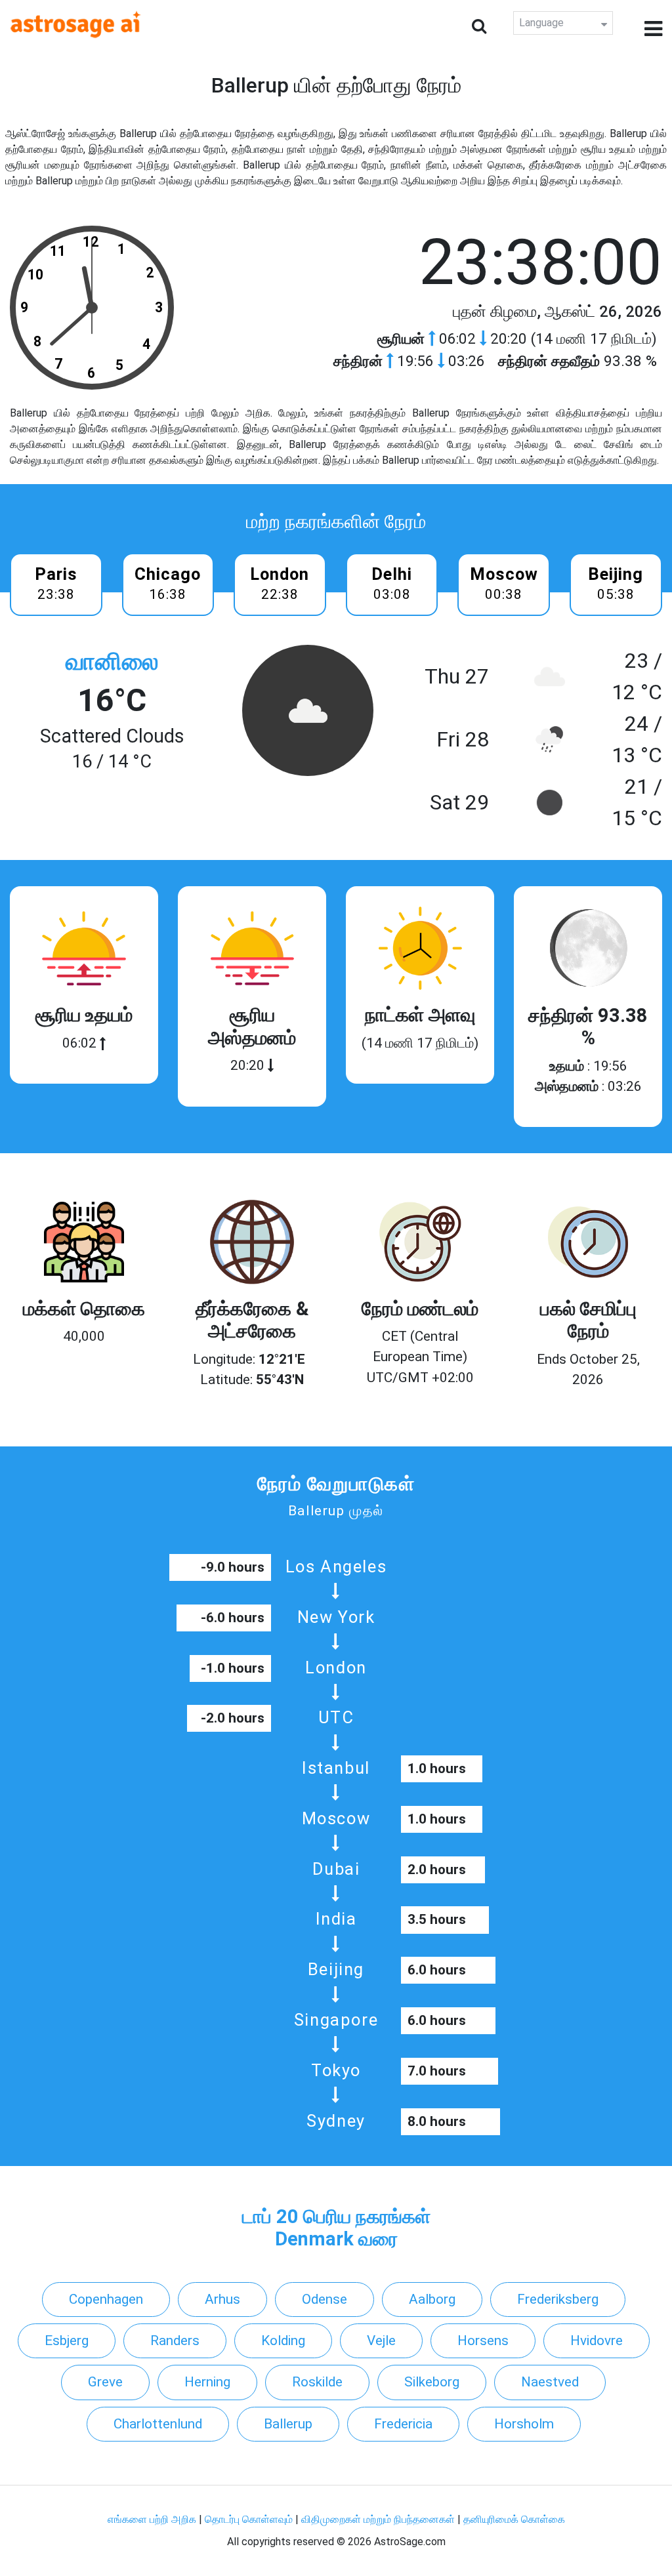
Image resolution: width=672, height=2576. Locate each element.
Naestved (550, 2382)
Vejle (381, 2341)
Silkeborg (432, 2382)
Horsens (483, 2341)
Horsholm (524, 2424)
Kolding (283, 2341)
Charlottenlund (158, 2424)
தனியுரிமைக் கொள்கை (514, 2519)
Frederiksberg (558, 2299)
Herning (207, 2382)
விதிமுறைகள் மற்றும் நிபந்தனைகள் (378, 2519)
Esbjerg (67, 2341)
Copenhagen (106, 2299)
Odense (325, 2299)
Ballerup (288, 2424)
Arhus (222, 2299)
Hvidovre (597, 2341)
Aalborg (432, 2299)
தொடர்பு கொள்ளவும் (250, 2519)
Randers (175, 2341)
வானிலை (112, 662)
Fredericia (403, 2424)
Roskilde (317, 2382)
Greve (105, 2382)
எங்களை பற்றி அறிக (153, 2519)
